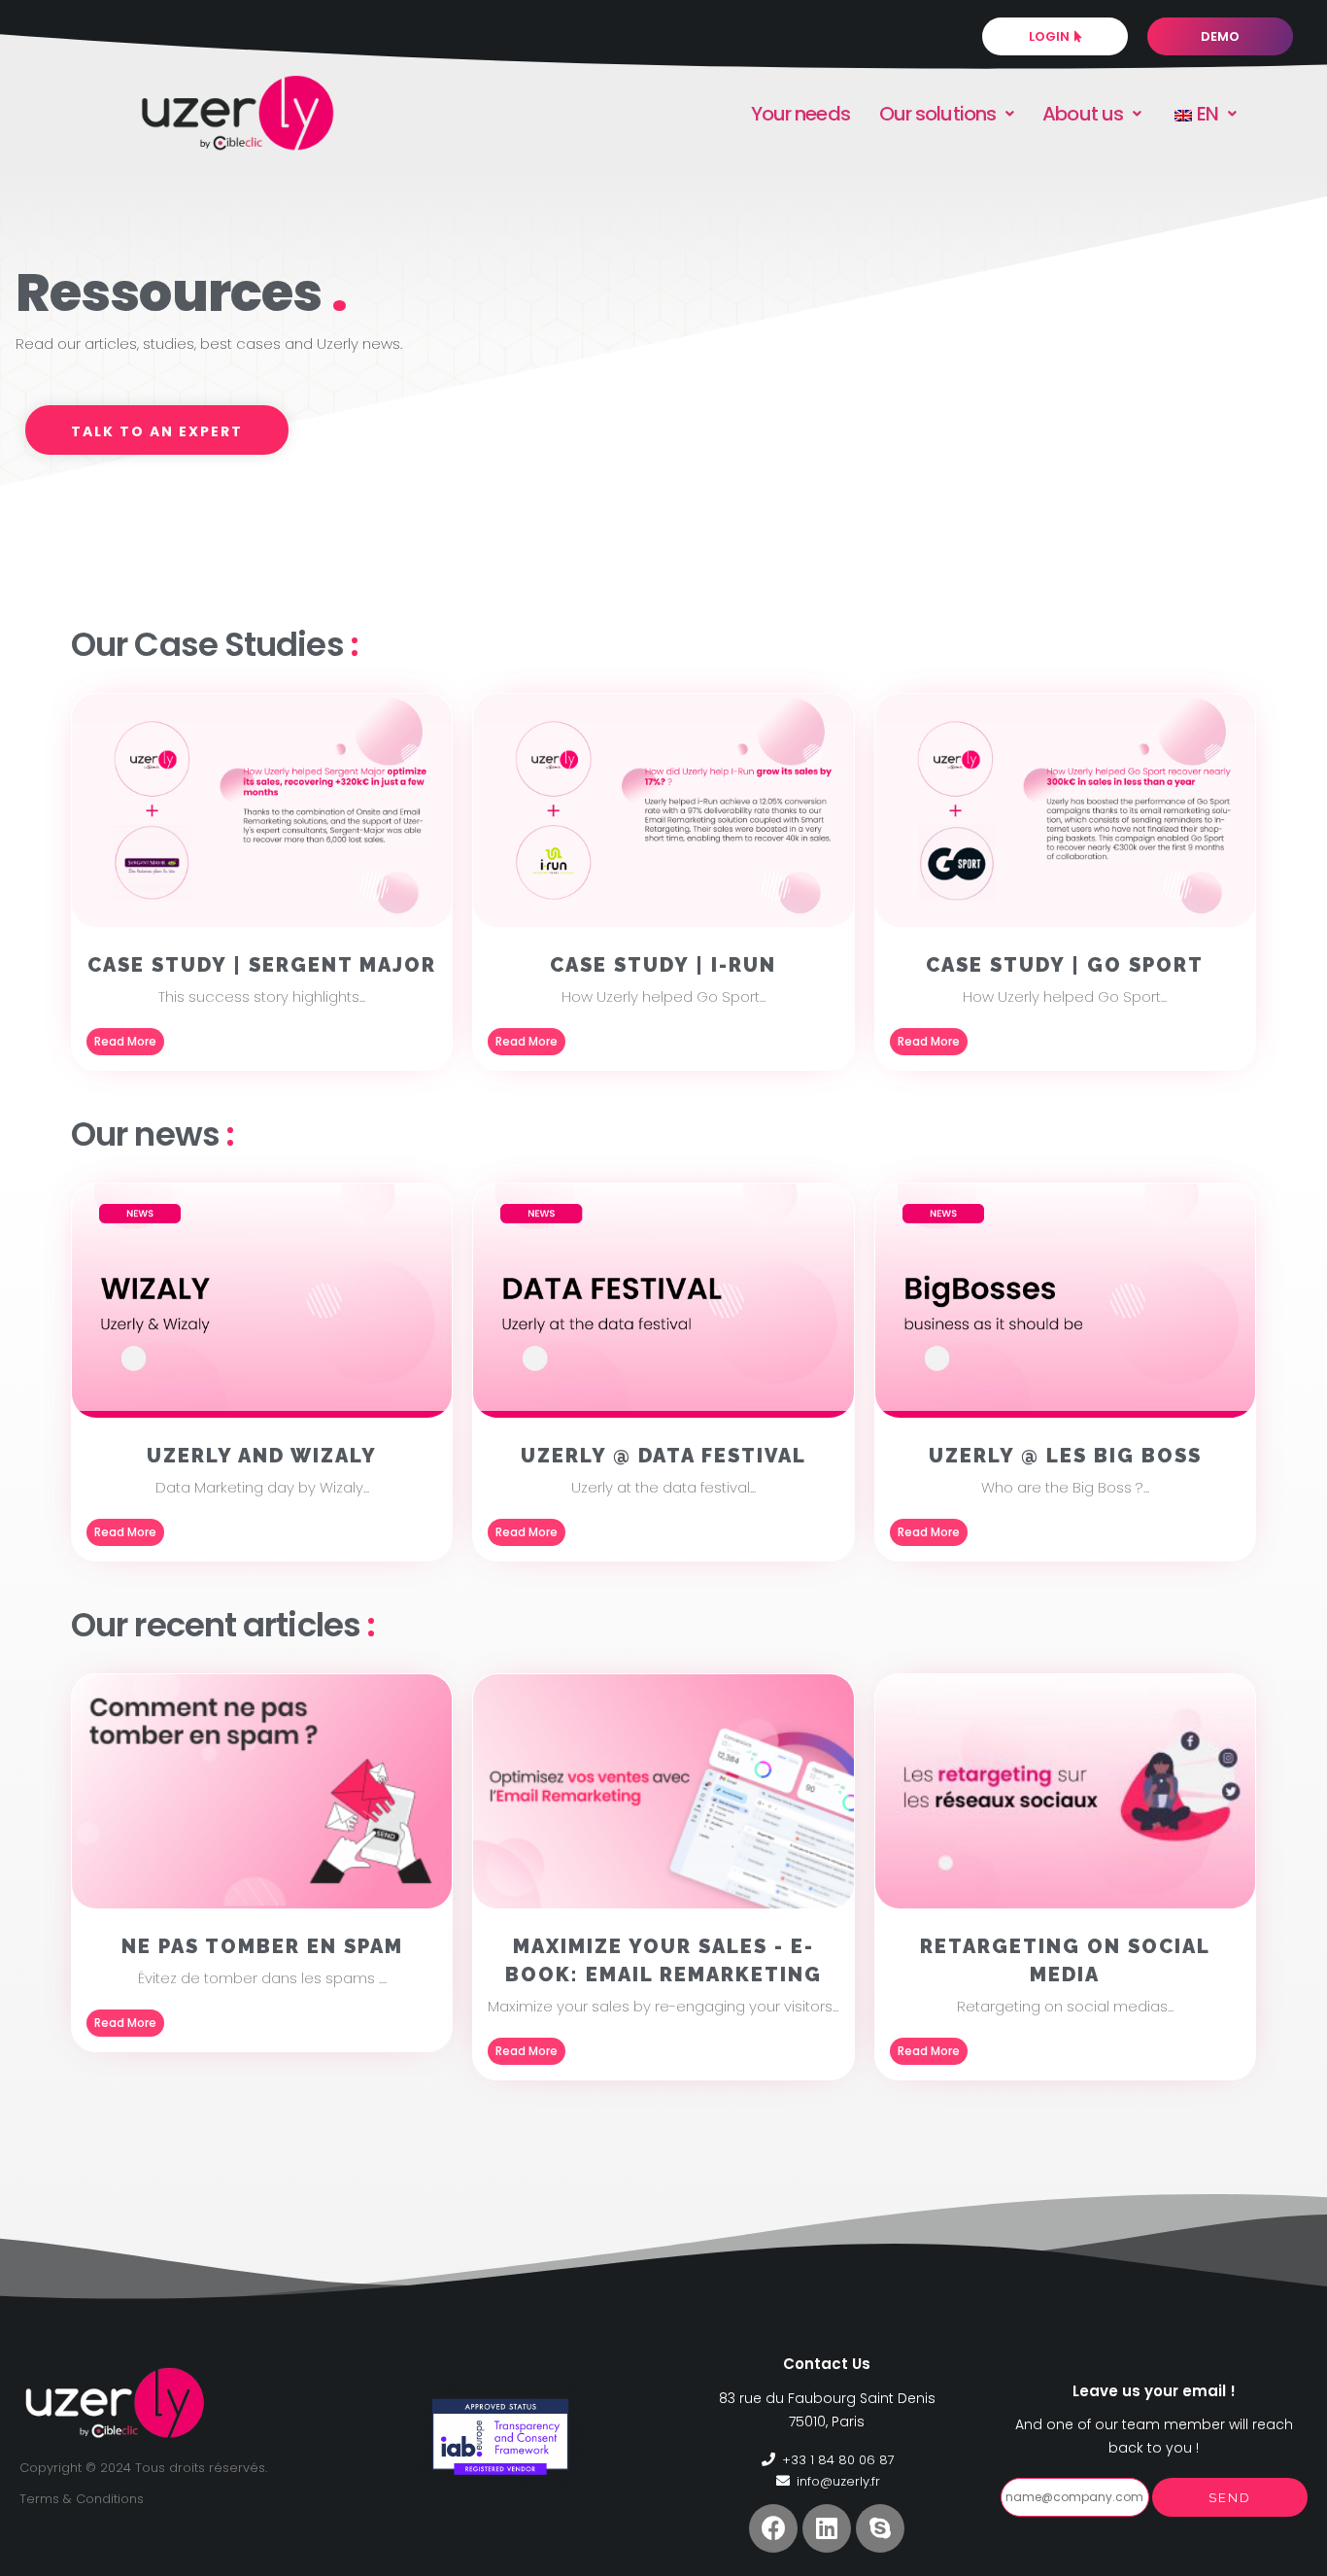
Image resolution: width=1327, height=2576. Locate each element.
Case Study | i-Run (663, 965)
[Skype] (880, 2528)
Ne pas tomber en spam (262, 1946)
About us (1083, 114)
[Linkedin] (827, 2528)
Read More (125, 1041)
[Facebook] (773, 2528)
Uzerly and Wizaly (262, 1456)
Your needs (800, 114)
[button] (157, 430)
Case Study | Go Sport (1065, 965)
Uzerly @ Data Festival (663, 1456)
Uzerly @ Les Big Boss (1065, 1456)
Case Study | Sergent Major (262, 965)
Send (1230, 2498)
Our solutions (937, 114)
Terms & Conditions (82, 2499)
